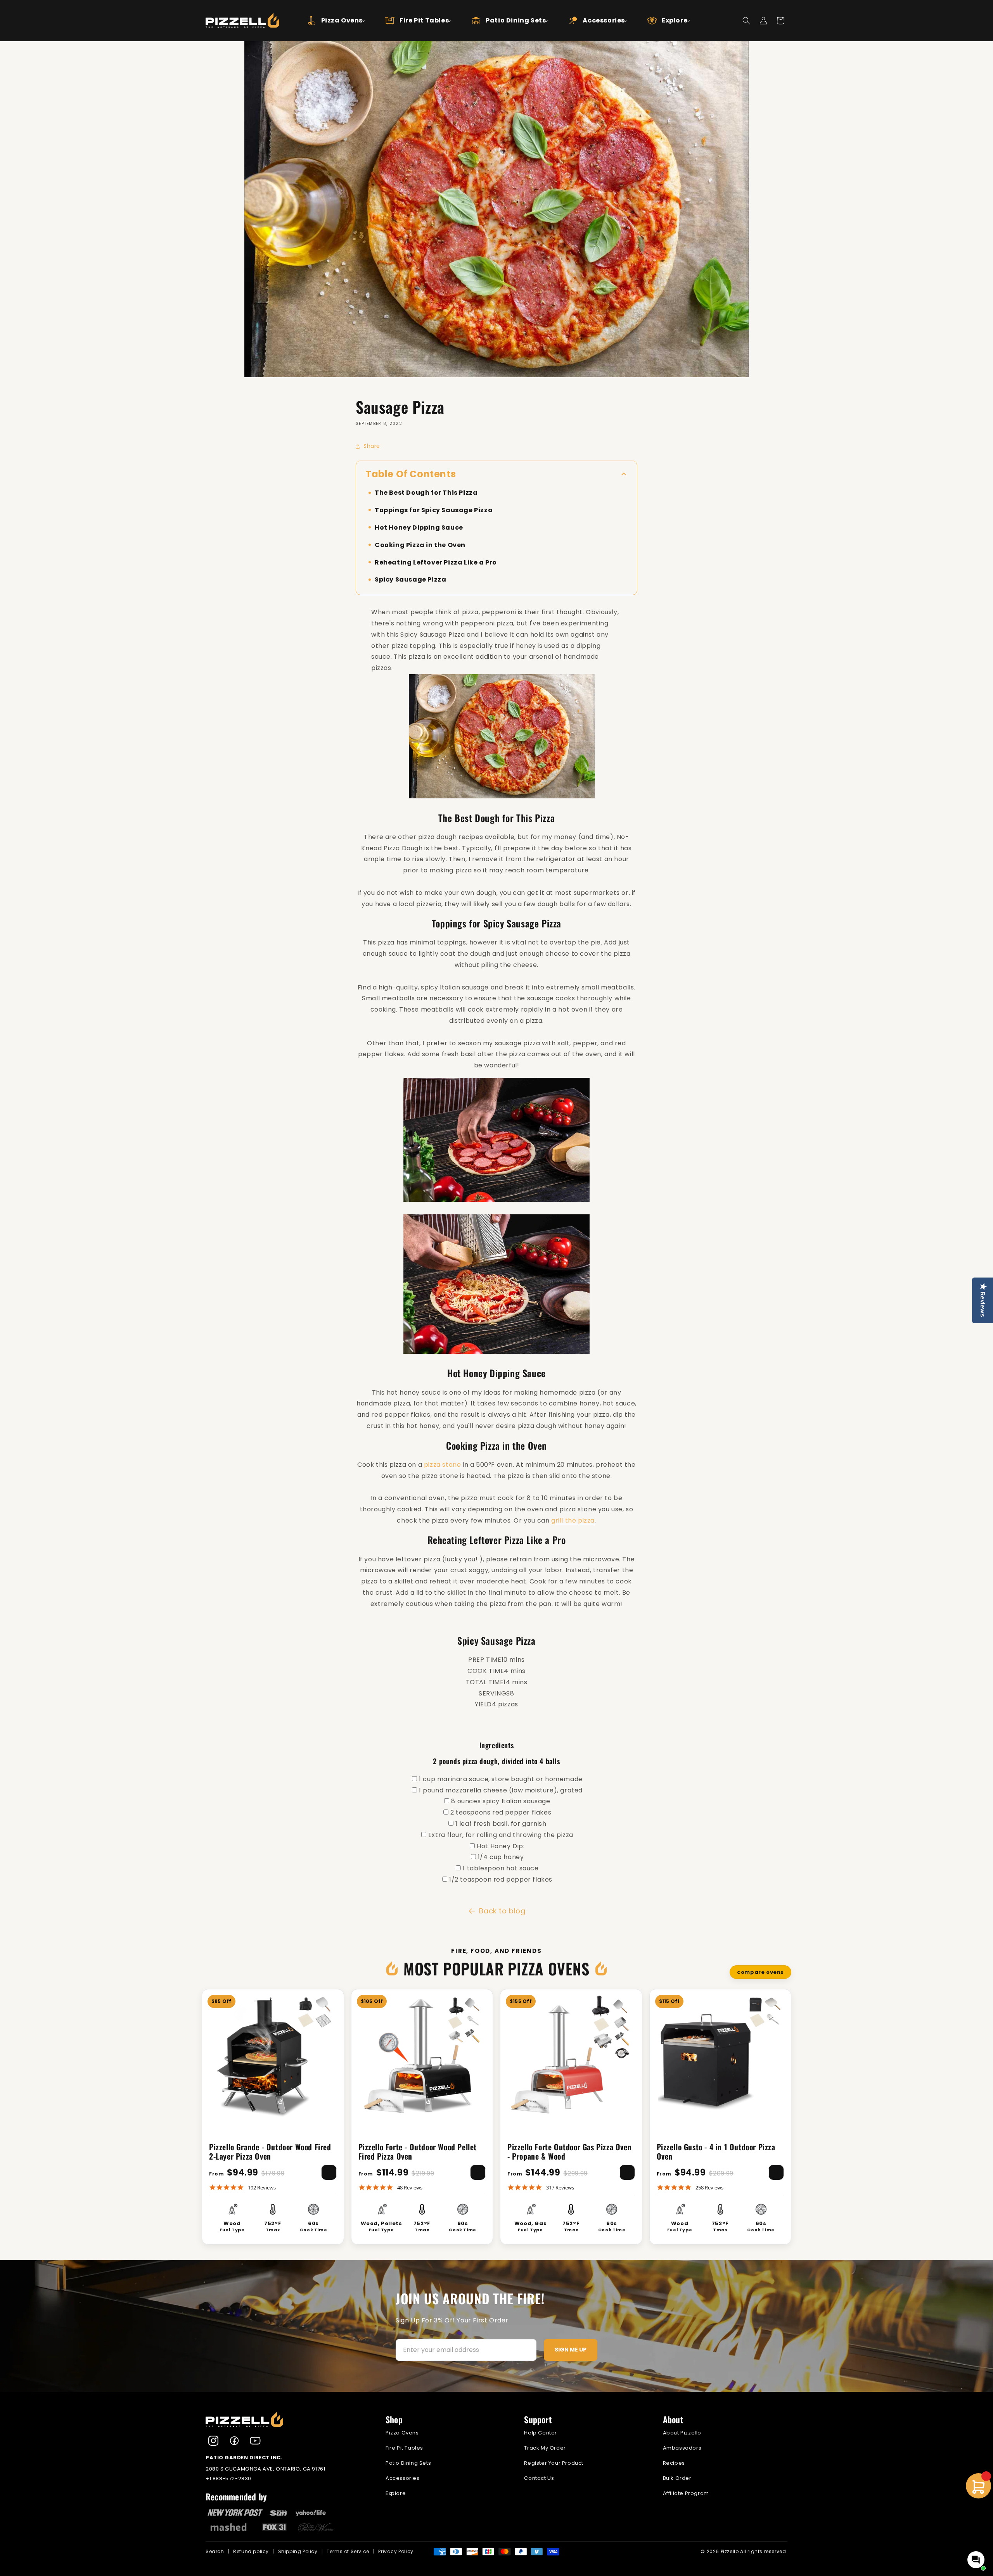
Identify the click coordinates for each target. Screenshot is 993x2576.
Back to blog (502, 1911)
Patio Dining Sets (408, 2463)
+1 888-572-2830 (228, 2478)
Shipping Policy (298, 2551)
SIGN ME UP (571, 2350)
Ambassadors (682, 2448)
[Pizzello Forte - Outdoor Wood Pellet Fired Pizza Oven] (422, 2054)
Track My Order (545, 2448)
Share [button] (372, 446)
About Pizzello (682, 2433)
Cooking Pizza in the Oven (420, 545)
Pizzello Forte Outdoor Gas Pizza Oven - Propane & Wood (569, 2151)
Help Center (541, 2433)
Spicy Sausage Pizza (410, 580)
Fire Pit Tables (404, 2448)
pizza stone (443, 1465)
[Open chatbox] (976, 2560)
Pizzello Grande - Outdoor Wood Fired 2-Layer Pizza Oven (270, 2151)
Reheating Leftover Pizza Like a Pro (436, 562)
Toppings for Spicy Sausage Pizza (434, 510)
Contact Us (539, 2478)
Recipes (674, 2463)
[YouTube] (255, 2441)
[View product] (329, 2172)
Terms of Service (348, 2551)
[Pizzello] (287, 2420)
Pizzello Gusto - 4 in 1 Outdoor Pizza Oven (716, 2151)
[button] (330, 21)
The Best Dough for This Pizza (426, 493)
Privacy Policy (396, 2551)
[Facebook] (234, 2441)
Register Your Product (554, 2463)
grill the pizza (573, 1520)
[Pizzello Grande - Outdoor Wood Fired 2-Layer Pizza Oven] (273, 2054)
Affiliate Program (686, 2493)
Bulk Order (677, 2478)
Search (215, 2551)
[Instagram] (213, 2441)
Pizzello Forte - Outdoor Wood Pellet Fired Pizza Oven (418, 2151)
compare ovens (760, 1972)
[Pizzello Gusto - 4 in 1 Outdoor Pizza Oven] (721, 2054)
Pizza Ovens (402, 2433)
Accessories (403, 2478)
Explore (396, 2493)
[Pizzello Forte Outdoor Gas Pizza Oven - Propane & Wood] (571, 2054)
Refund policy (251, 2551)
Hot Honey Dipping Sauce (419, 527)
